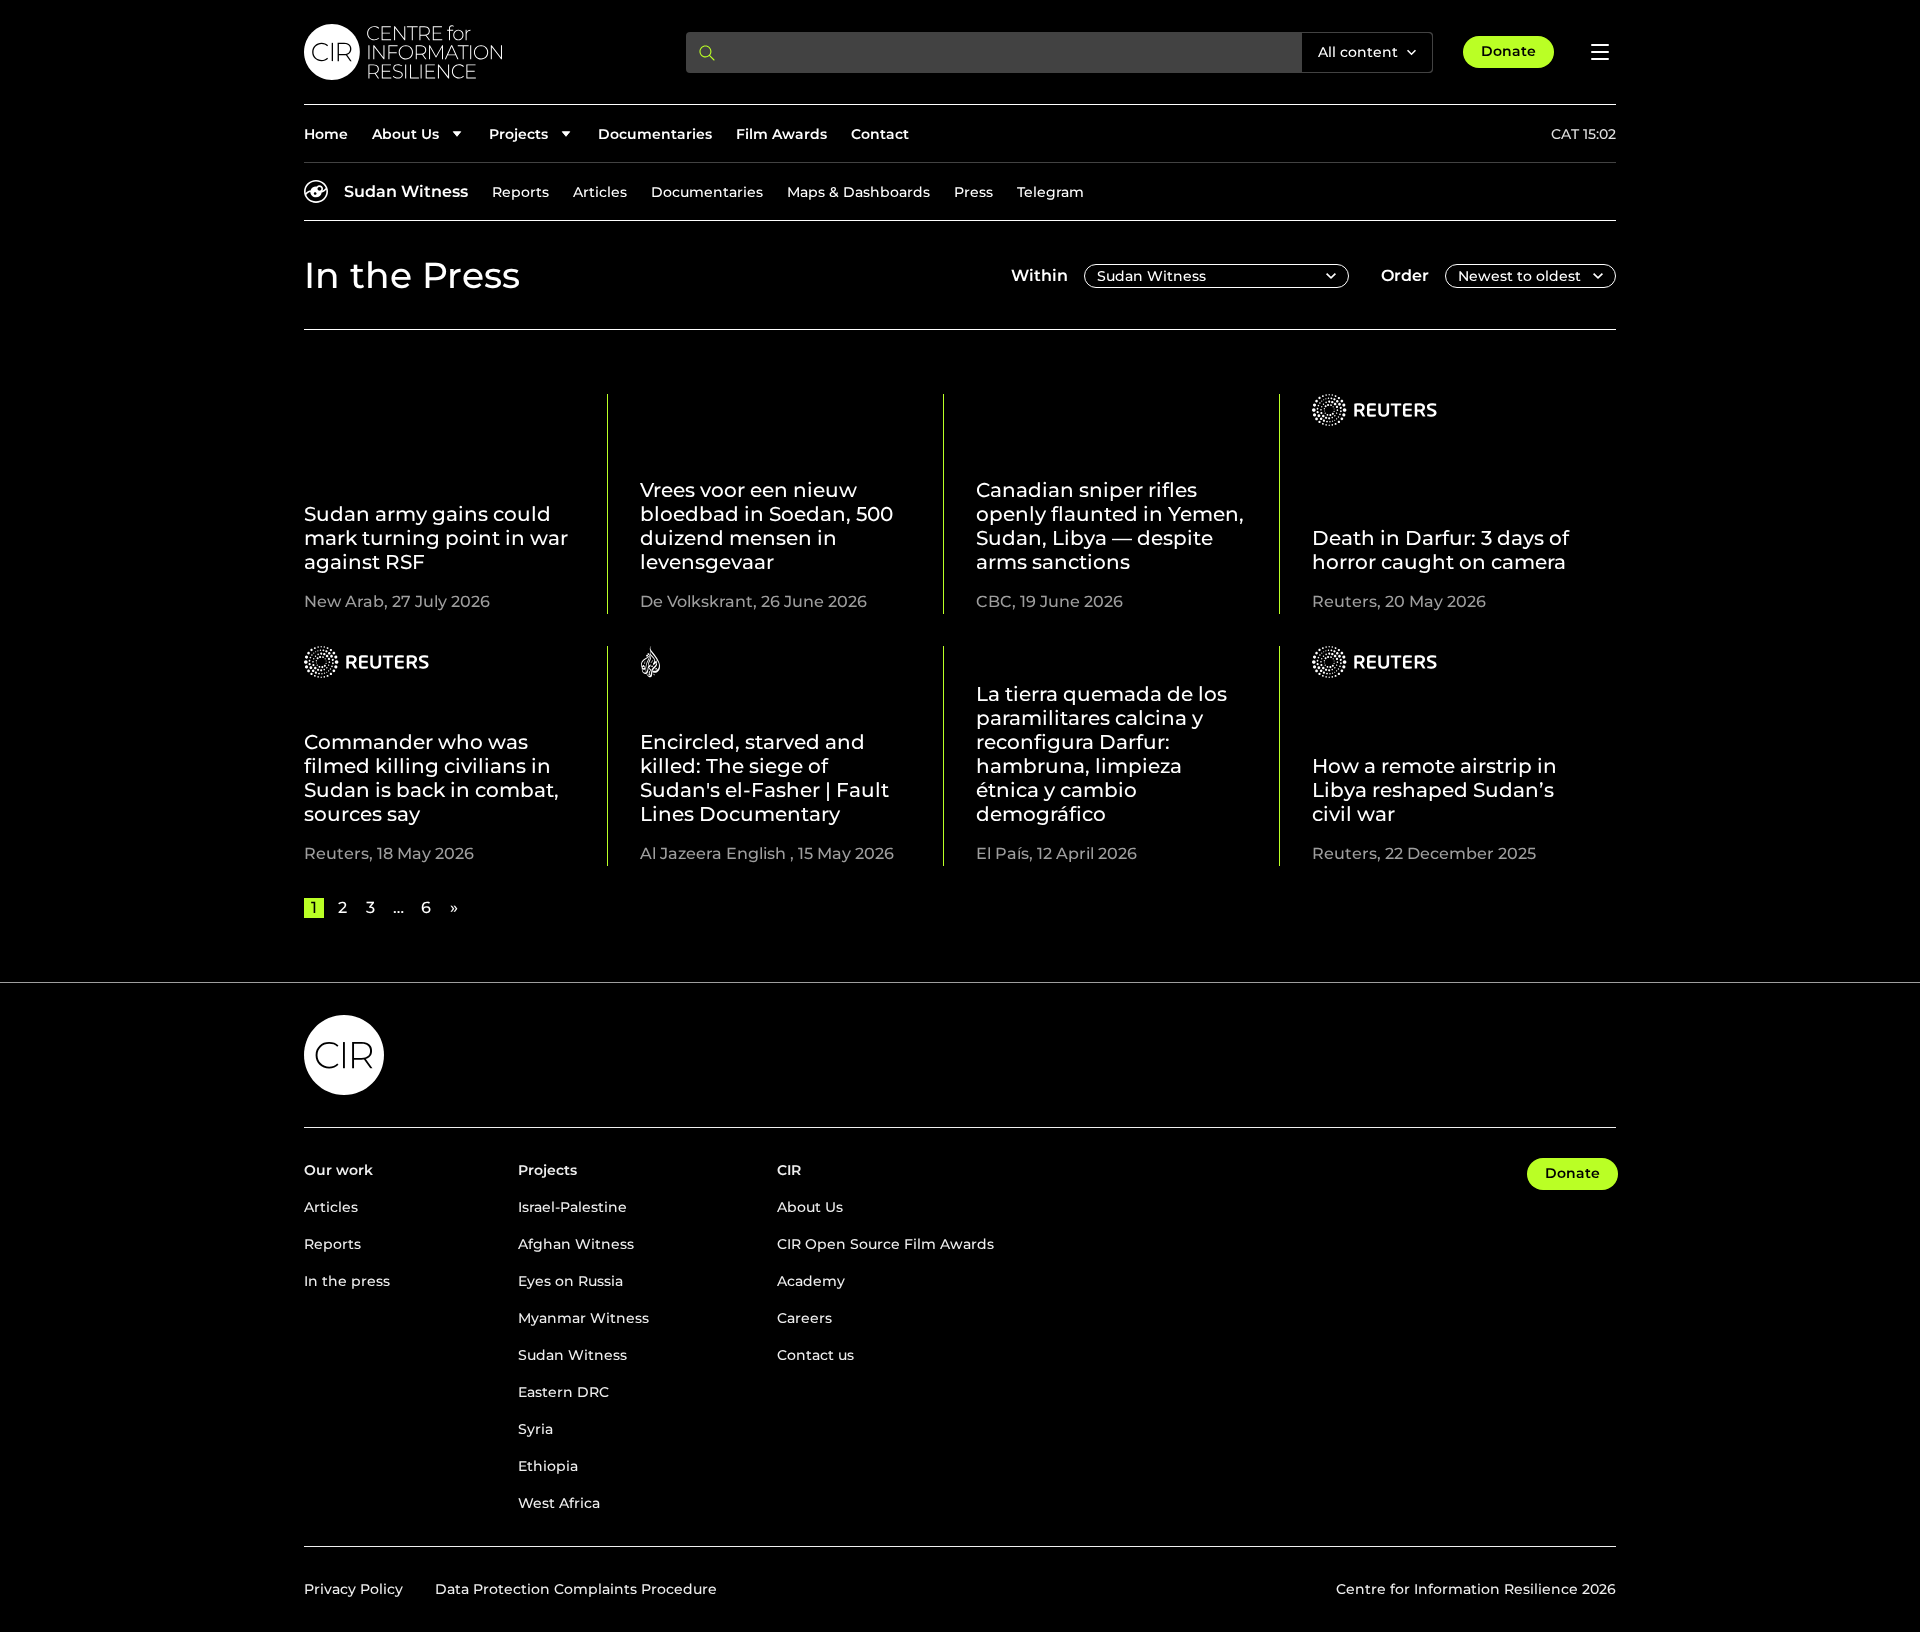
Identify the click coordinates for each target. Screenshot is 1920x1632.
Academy (811, 1281)
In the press (347, 1281)
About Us (810, 1207)
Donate (1508, 51)
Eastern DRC (563, 1392)
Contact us (815, 1355)
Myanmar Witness (583, 1318)
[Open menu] (1600, 52)
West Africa (559, 1503)
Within (1039, 275)
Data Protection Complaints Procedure (576, 1589)
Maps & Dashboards (858, 192)
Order (1405, 275)
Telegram (1050, 192)
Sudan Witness (406, 191)
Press (973, 192)
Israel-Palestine (572, 1207)
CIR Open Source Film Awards (885, 1244)
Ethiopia (548, 1466)
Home (326, 134)
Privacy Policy (353, 1589)
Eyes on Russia (570, 1281)
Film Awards (781, 134)
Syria (535, 1429)
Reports (520, 192)
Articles (600, 192)
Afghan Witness (576, 1244)
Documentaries (655, 134)
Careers (804, 1318)
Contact (880, 134)
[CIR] (479, 52)
